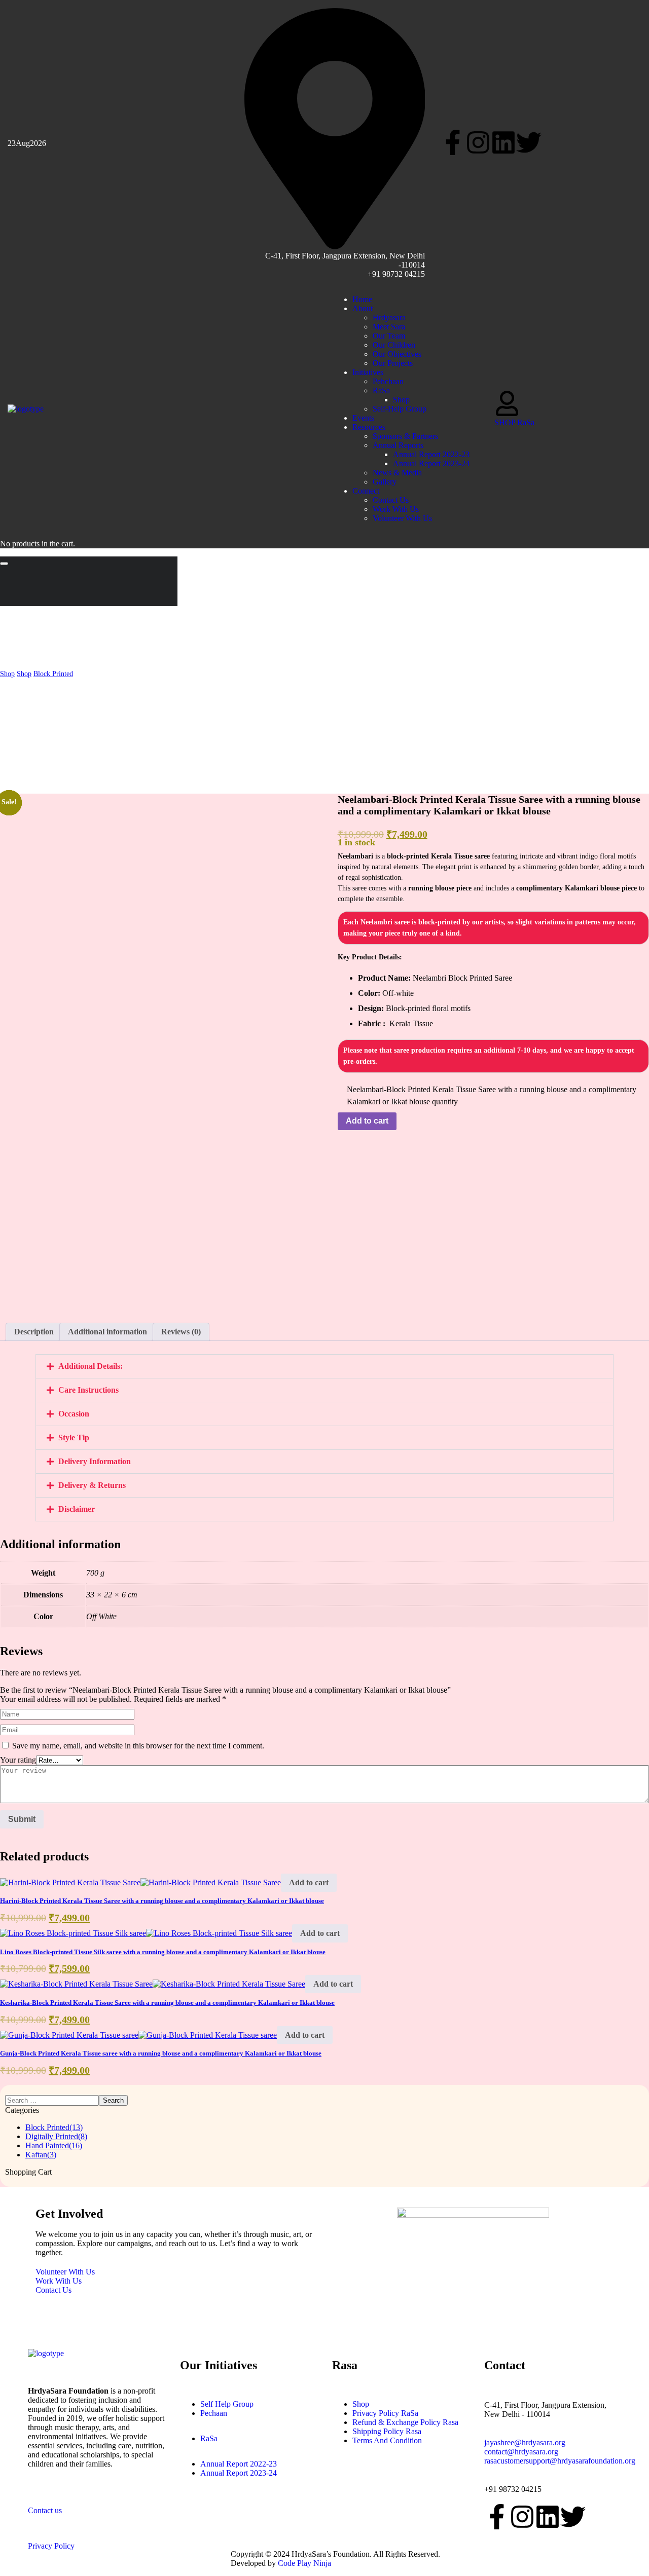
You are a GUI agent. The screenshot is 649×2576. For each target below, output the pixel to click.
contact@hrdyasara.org (521, 2452)
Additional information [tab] (107, 1332)
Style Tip (74, 1438)
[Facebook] (453, 142)
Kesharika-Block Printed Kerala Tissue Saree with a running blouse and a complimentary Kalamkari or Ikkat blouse (167, 2003)
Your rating (18, 1760)
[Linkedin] (503, 142)
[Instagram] (478, 142)
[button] (243, 409)
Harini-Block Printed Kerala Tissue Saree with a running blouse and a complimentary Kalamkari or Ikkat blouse (162, 1901)
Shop (7, 674)
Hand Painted (54, 2145)
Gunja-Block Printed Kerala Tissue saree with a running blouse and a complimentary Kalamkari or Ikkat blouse (161, 2053)
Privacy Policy (51, 2546)
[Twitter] (529, 142)
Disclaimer (77, 1509)
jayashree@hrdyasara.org (525, 2442)
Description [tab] (34, 1332)
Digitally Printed (56, 2136)
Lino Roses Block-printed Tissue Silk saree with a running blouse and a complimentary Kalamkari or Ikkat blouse (163, 1952)
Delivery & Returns (92, 1485)
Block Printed (53, 674)
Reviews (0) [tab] (181, 1332)
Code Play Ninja (304, 2563)
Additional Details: (91, 1366)
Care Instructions (88, 1390)
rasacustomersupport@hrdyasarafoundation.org (560, 2461)
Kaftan (41, 2155)
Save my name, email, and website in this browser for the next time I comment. (138, 1746)
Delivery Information (95, 1461)
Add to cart (367, 1121)
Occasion (74, 1414)
